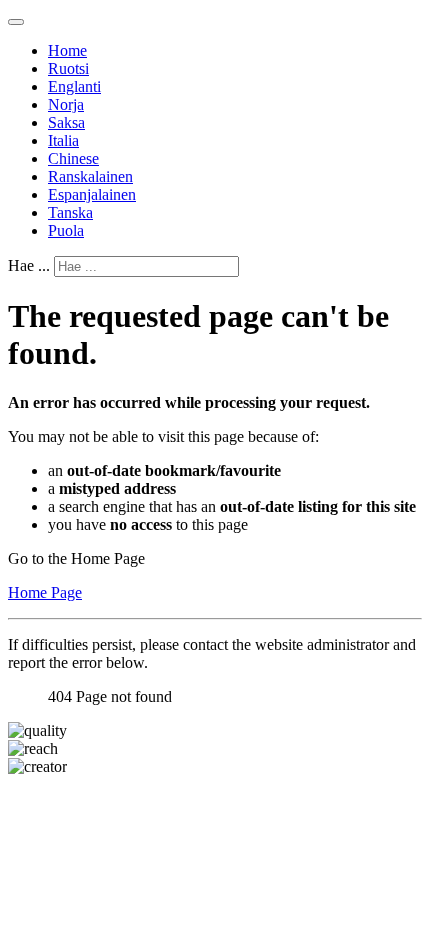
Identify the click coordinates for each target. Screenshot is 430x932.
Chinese (73, 158)
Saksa (66, 122)
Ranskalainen (90, 176)
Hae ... (29, 265)
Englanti (74, 86)
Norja (66, 104)
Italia (63, 140)
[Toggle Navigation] (16, 22)
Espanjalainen (92, 194)
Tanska (70, 212)
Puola (66, 230)
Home (67, 50)
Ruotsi (68, 68)
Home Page (45, 592)
